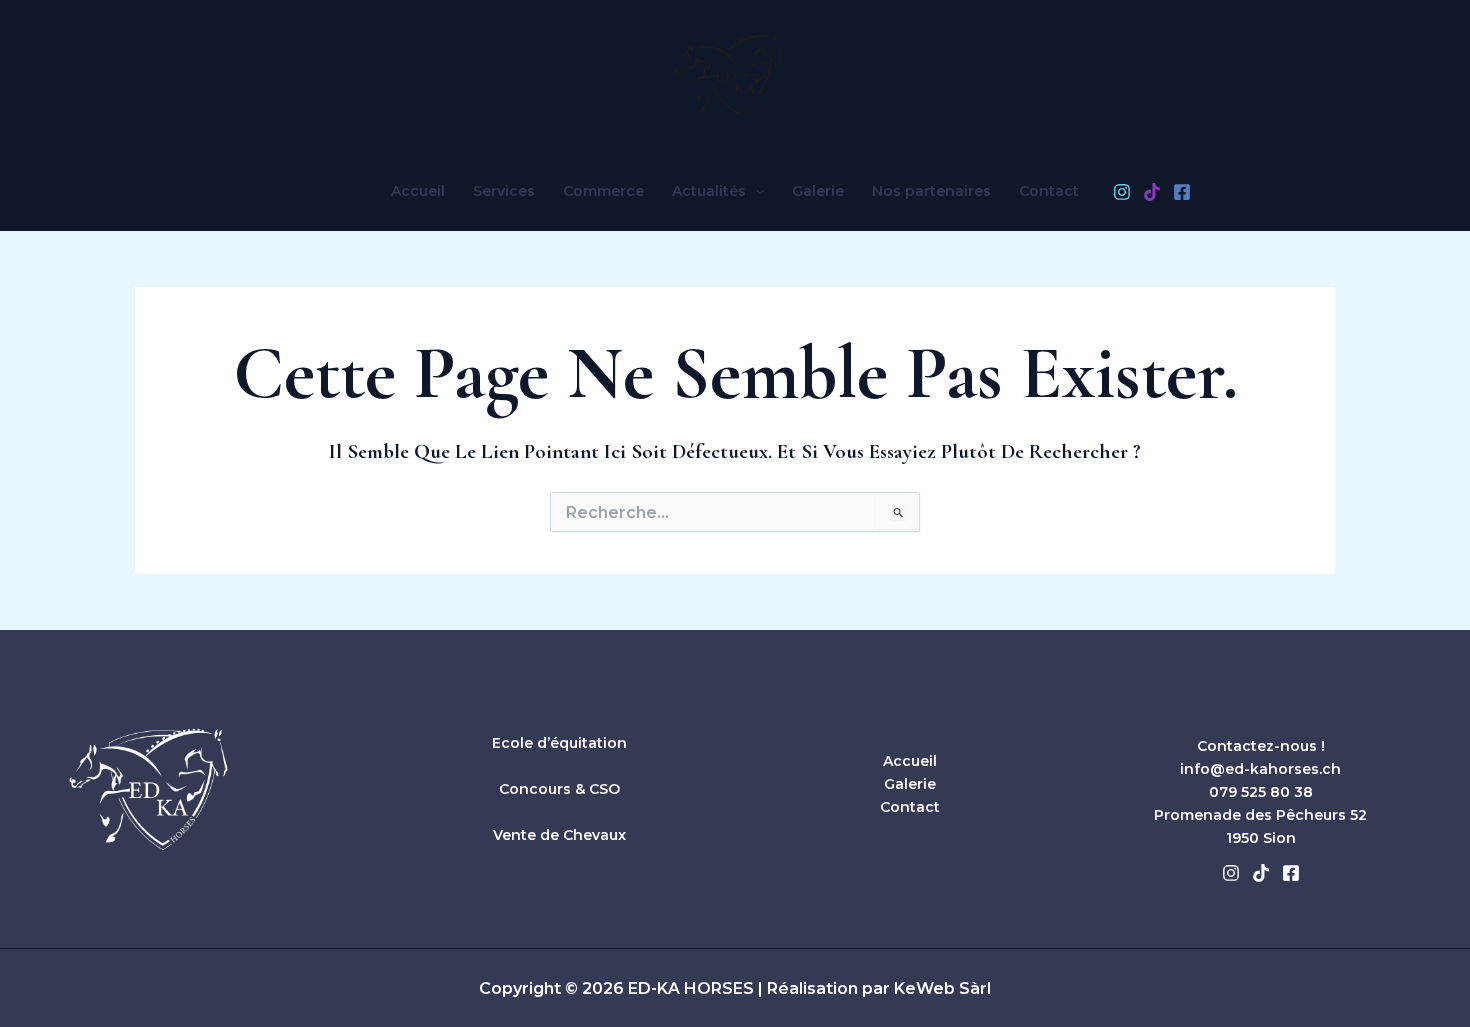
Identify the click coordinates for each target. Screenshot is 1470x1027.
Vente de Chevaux (559, 835)
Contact (1049, 191)
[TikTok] (1152, 192)
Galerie (818, 191)
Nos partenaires (931, 191)
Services (504, 191)
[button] (755, 191)
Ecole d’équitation (559, 743)
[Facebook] (1182, 192)
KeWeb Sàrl (942, 988)
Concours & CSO (559, 789)
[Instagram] (1122, 192)
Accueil (418, 191)
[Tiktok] (1261, 873)
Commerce (603, 191)
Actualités (709, 191)
